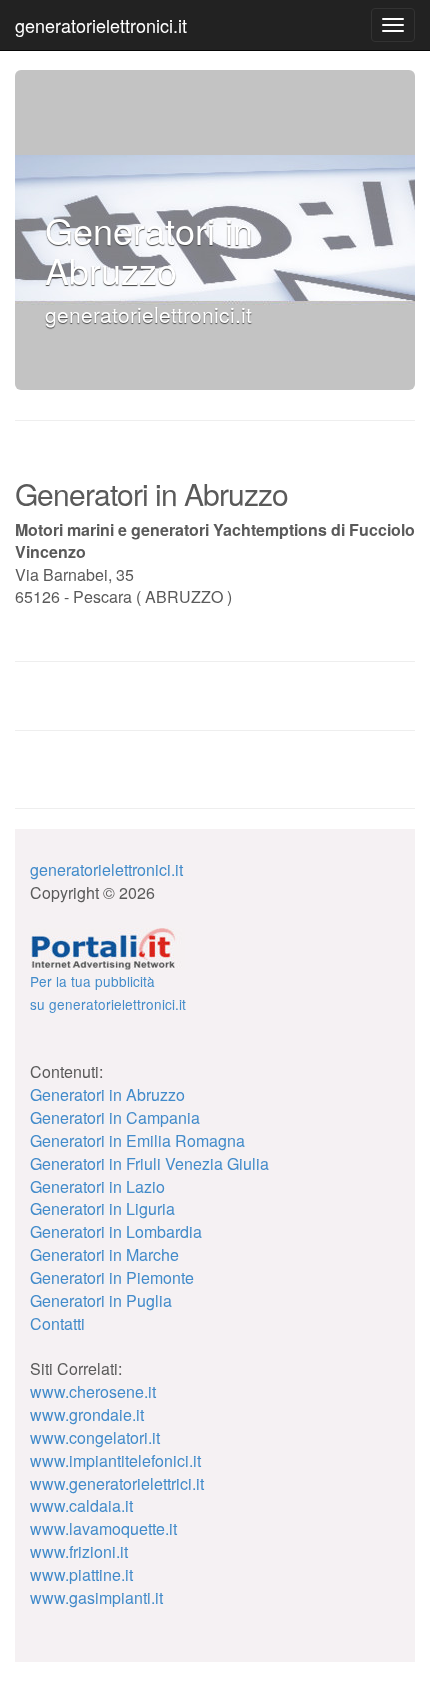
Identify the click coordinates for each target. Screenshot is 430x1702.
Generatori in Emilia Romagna (137, 1140)
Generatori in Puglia (101, 1300)
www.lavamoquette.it (103, 1528)
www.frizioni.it (79, 1551)
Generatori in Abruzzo (107, 1094)
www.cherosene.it (93, 1391)
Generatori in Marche (104, 1254)
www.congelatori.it (95, 1437)
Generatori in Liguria (102, 1208)
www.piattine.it (81, 1574)
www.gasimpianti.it (96, 1597)
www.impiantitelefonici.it (115, 1460)
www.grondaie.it (87, 1414)
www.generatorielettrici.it (117, 1483)
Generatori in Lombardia (116, 1231)
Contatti (57, 1323)
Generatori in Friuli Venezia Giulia (149, 1163)
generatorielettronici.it (101, 25)
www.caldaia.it (81, 1505)
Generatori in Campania (115, 1117)
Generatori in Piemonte (112, 1277)
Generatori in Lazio (97, 1186)
